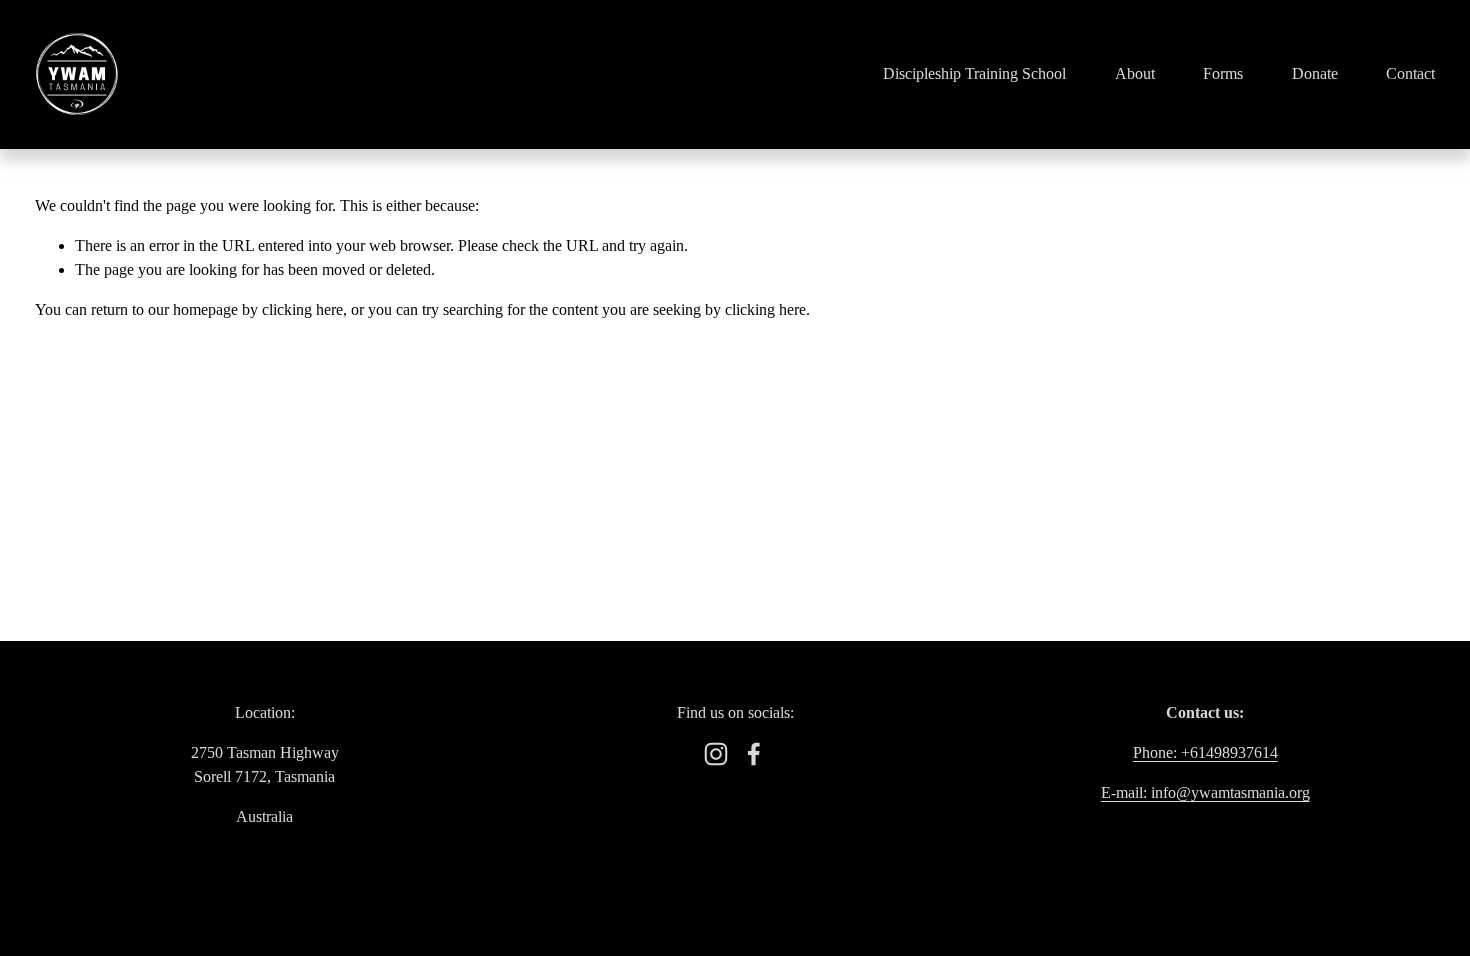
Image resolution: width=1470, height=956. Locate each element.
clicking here (302, 309)
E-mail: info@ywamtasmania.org (1205, 792)
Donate (1315, 73)
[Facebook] (754, 754)
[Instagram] (716, 754)
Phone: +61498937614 (1205, 752)
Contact (1410, 73)
